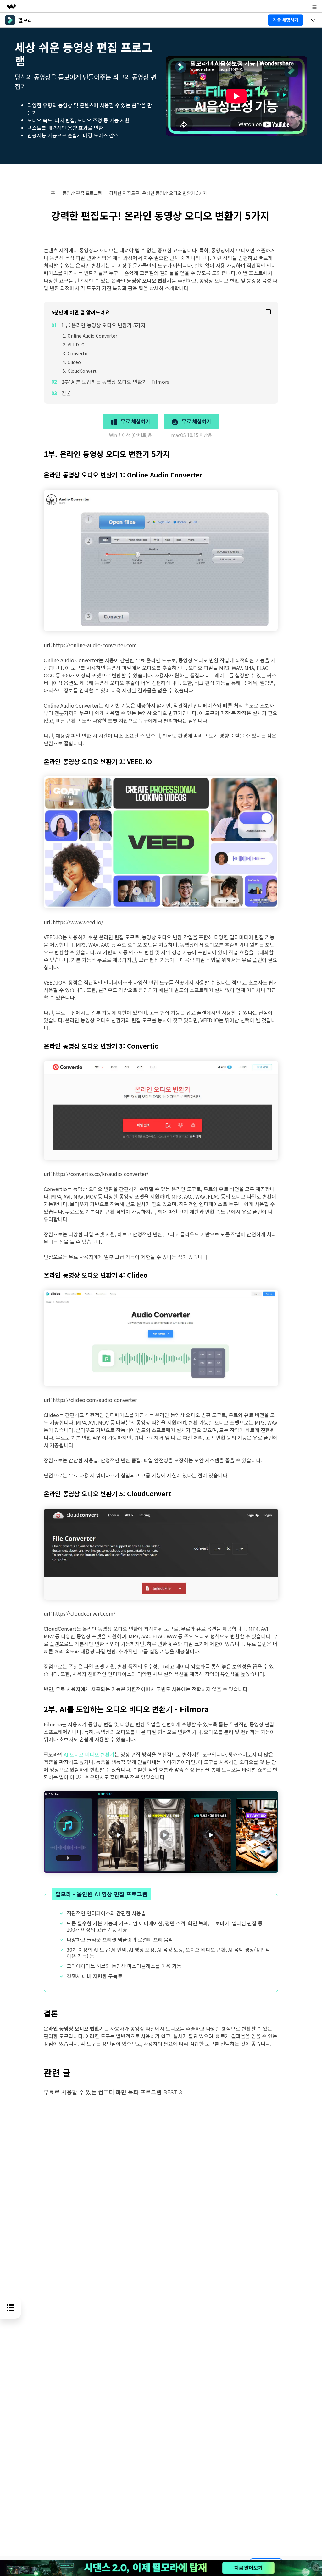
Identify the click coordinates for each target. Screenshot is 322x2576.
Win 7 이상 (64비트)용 (130, 435)
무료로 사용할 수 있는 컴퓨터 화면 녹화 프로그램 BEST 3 (113, 2092)
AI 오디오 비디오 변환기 (89, 1754)
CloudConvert (82, 371)
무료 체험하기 (135, 421)
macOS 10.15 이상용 (192, 435)
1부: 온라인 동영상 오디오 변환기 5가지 (103, 325)
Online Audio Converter (92, 336)
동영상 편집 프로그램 (82, 193)
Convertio (78, 353)
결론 (66, 393)
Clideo (74, 362)
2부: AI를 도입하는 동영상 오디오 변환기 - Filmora (115, 382)
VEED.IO (76, 345)
